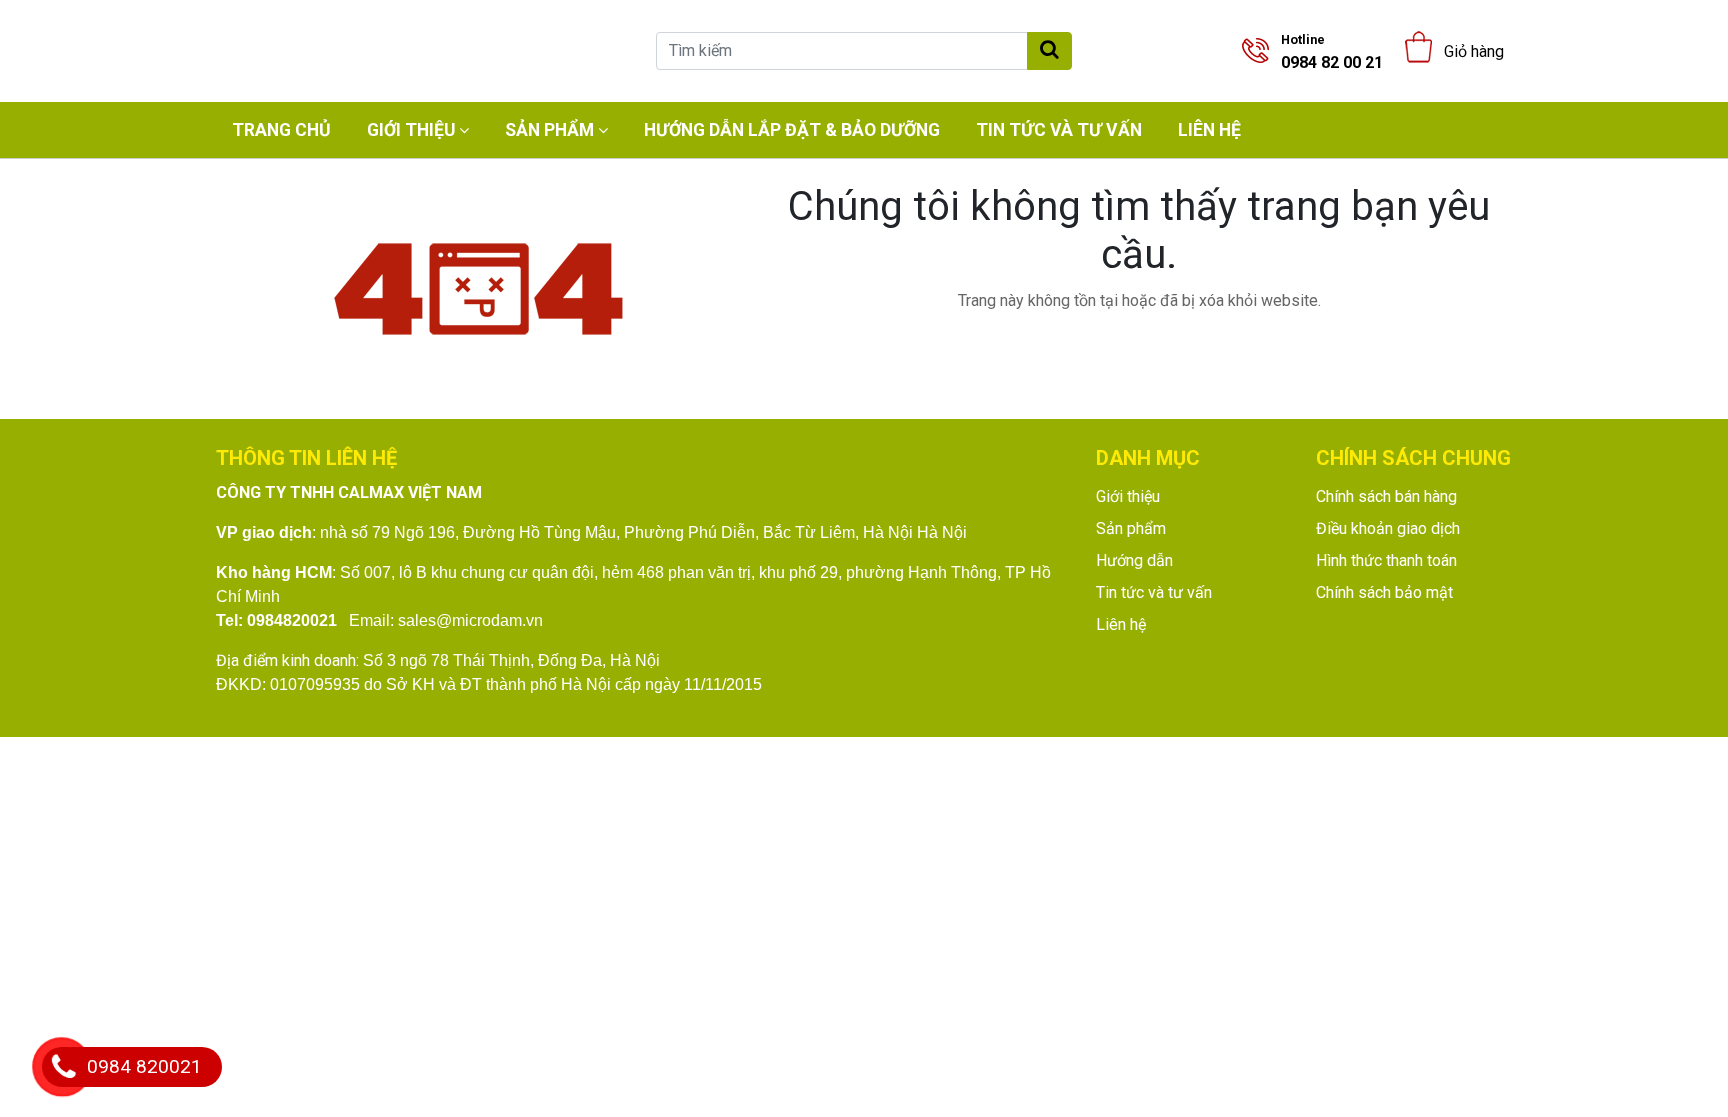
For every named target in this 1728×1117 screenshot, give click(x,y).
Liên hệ (1209, 130)
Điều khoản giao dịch (1388, 528)
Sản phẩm (549, 130)
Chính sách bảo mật (1384, 592)
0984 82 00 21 (1332, 52)
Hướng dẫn (1134, 560)
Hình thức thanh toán (1386, 560)
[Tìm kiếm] (1049, 51)
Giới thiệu (411, 130)
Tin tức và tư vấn (1059, 130)
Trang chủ (281, 130)
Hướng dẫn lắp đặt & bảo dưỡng (792, 130)
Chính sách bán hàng (1386, 496)
